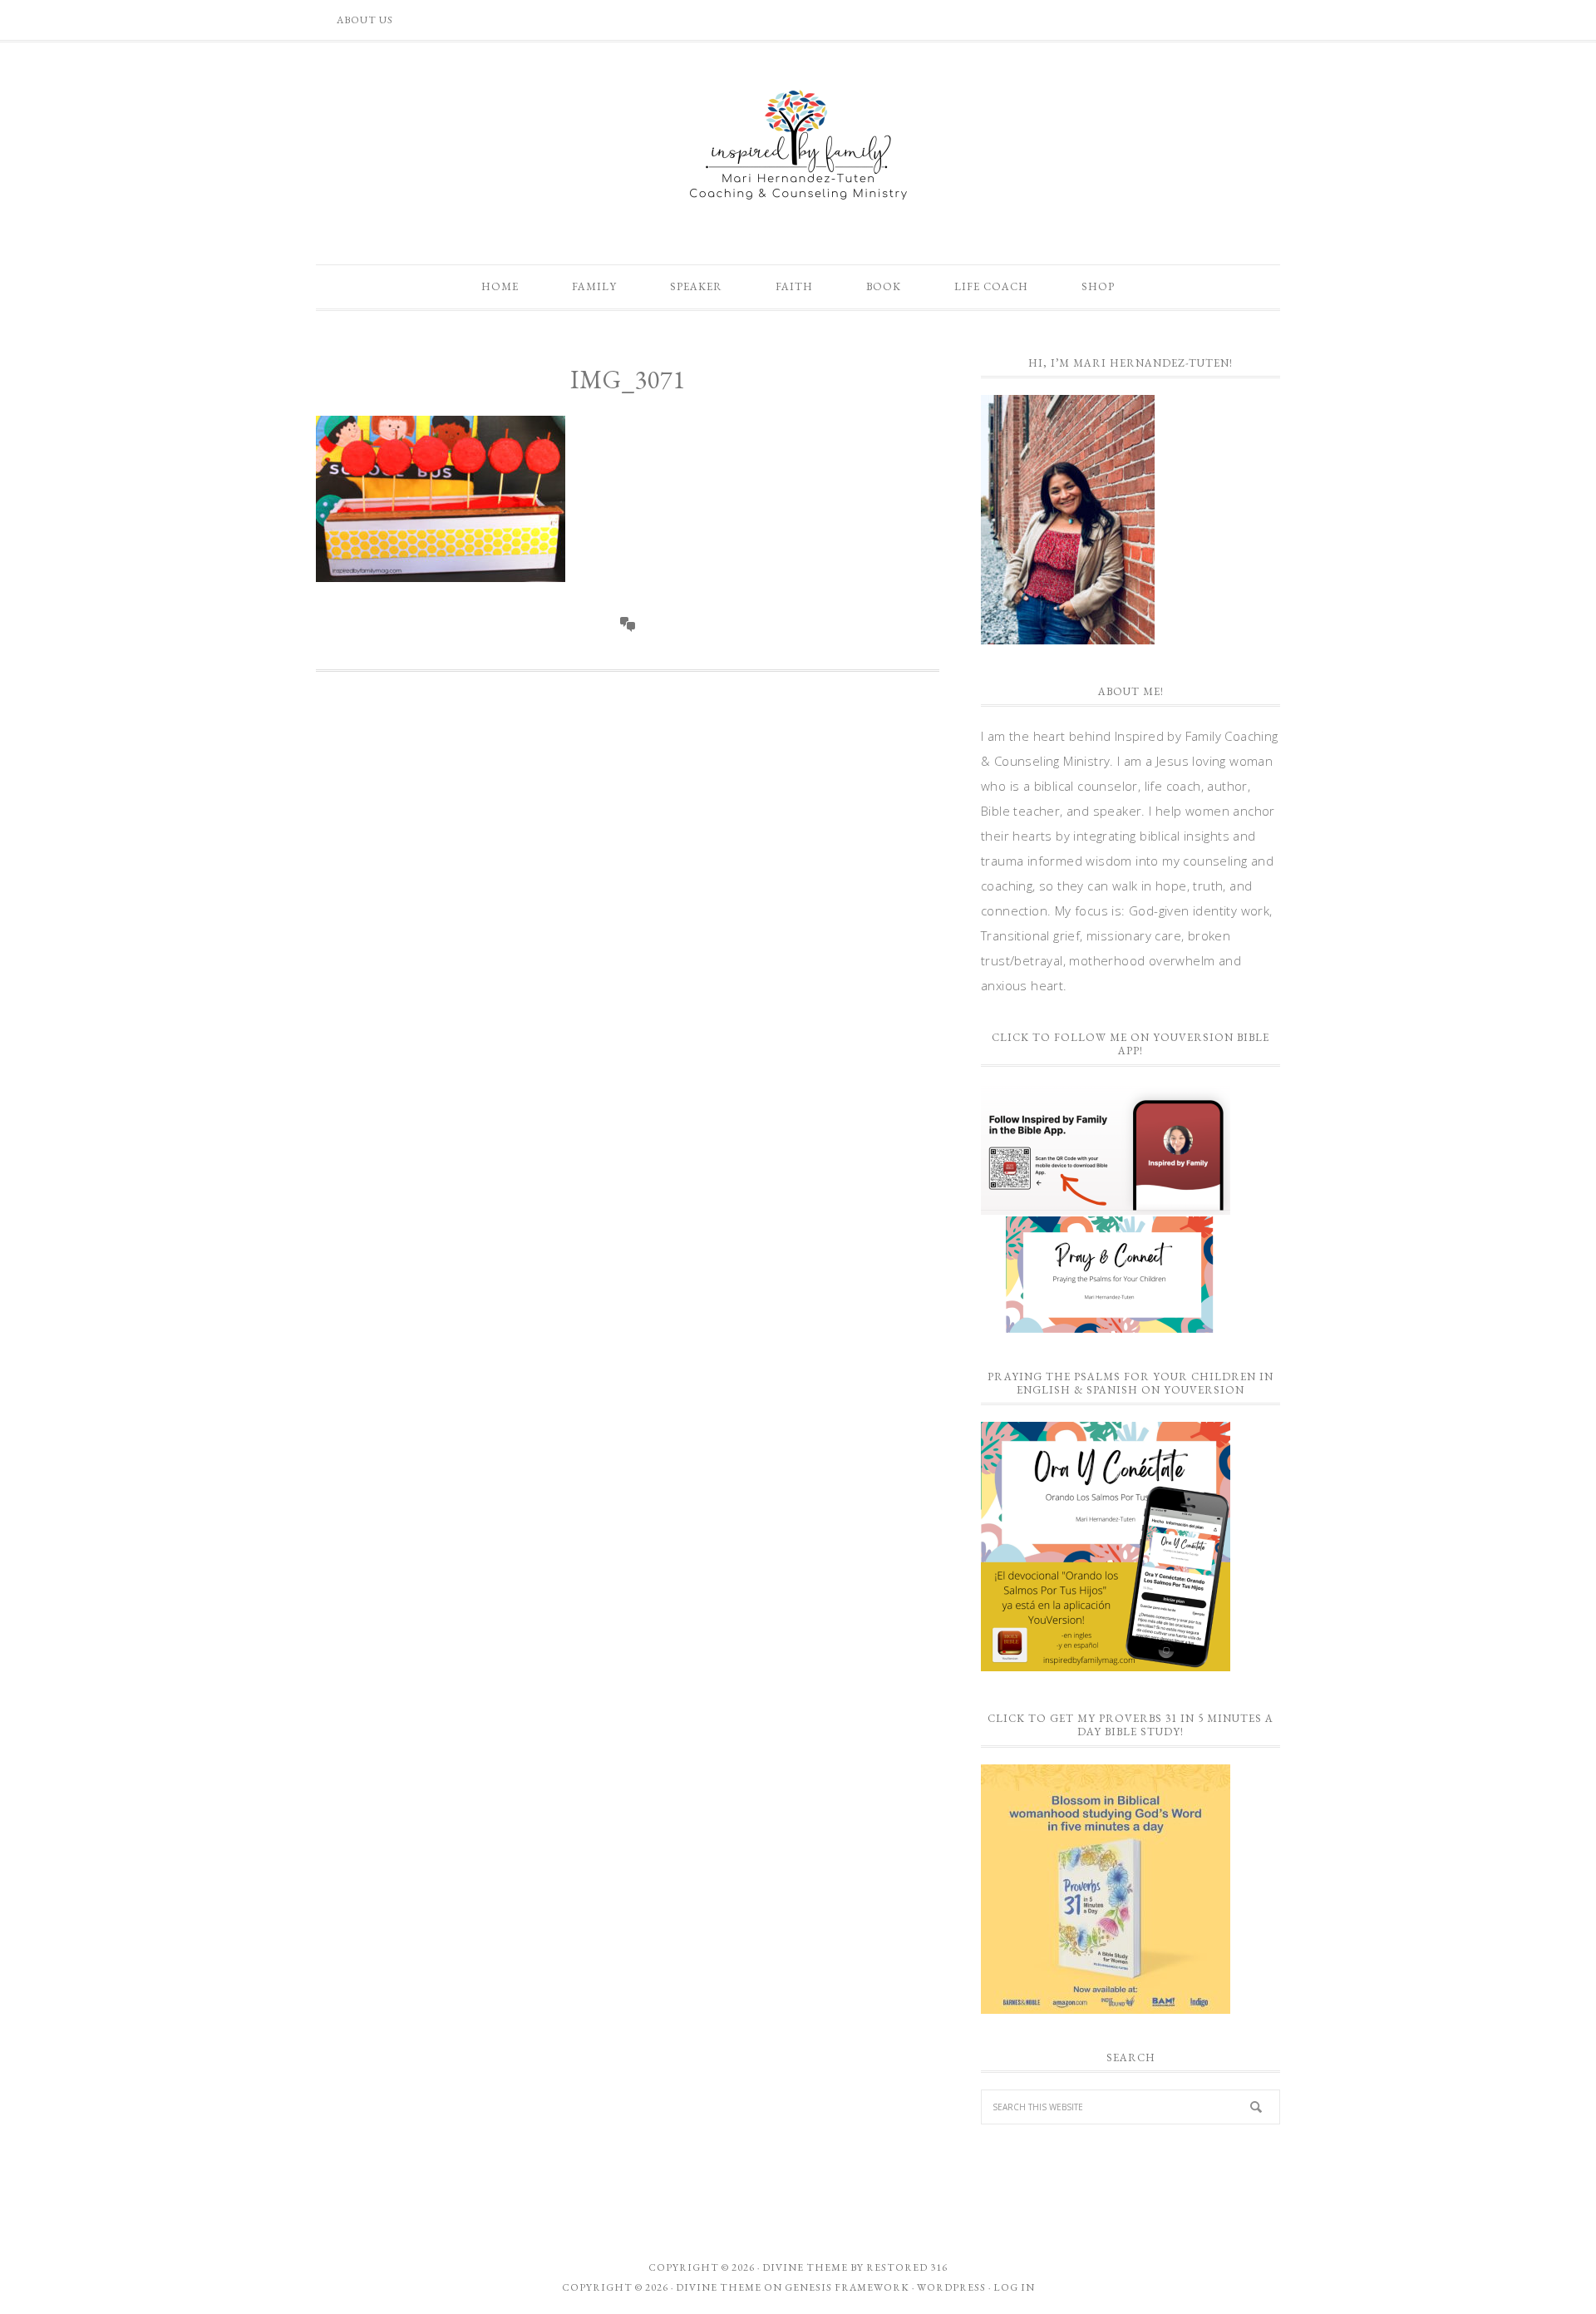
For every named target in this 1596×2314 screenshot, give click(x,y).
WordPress (951, 2287)
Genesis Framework (847, 2287)
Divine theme (805, 2267)
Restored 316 (907, 2267)
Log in (1014, 2287)
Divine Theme (719, 2287)
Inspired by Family (798, 145)
